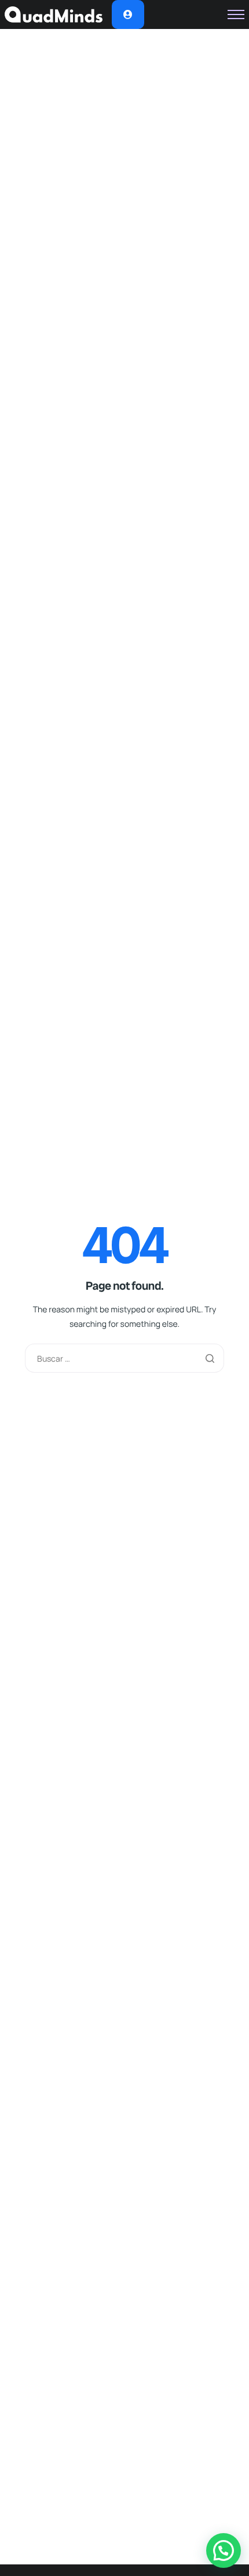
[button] (224, 2550)
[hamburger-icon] (236, 14)
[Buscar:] (124, 1358)
